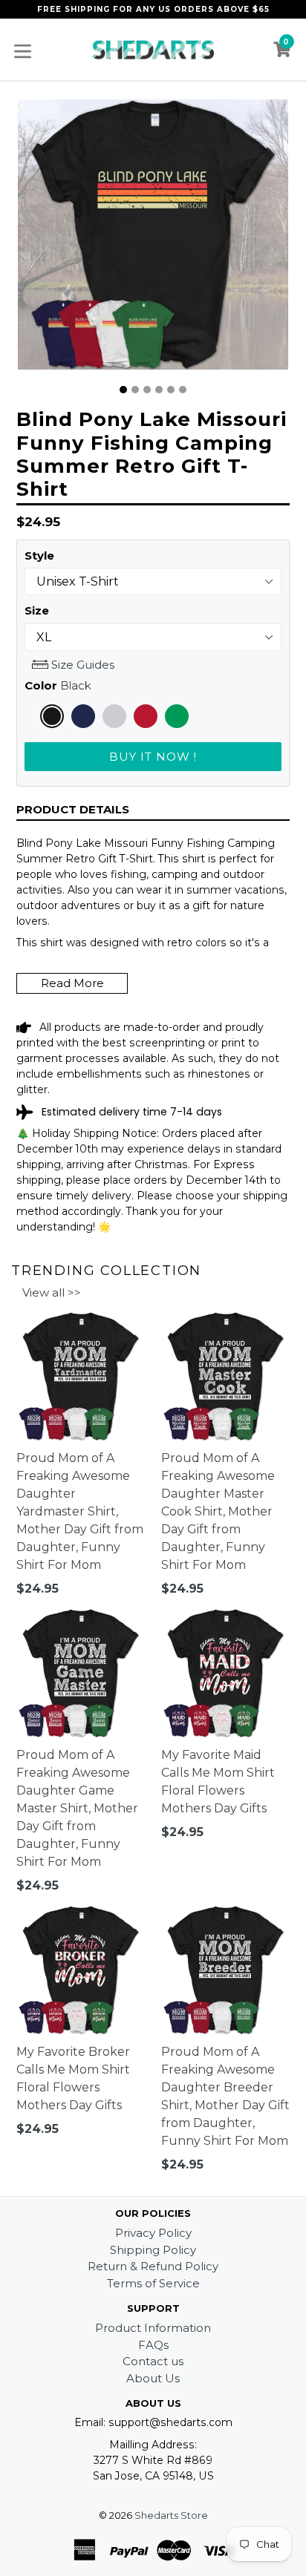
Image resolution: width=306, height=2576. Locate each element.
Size (37, 610)
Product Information (153, 2328)
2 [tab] (135, 390)
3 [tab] (147, 390)
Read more (72, 983)
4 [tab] (159, 390)
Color (58, 685)
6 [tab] (183, 390)
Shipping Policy (153, 2250)
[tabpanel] (153, 238)
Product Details (73, 809)
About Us (153, 2378)
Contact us (153, 2361)
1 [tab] (123, 390)
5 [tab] (171, 390)
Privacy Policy (153, 2233)
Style (39, 555)
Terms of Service (153, 2283)
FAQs (153, 2345)
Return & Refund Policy (153, 2266)
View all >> (52, 1292)
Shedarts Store (171, 2515)
